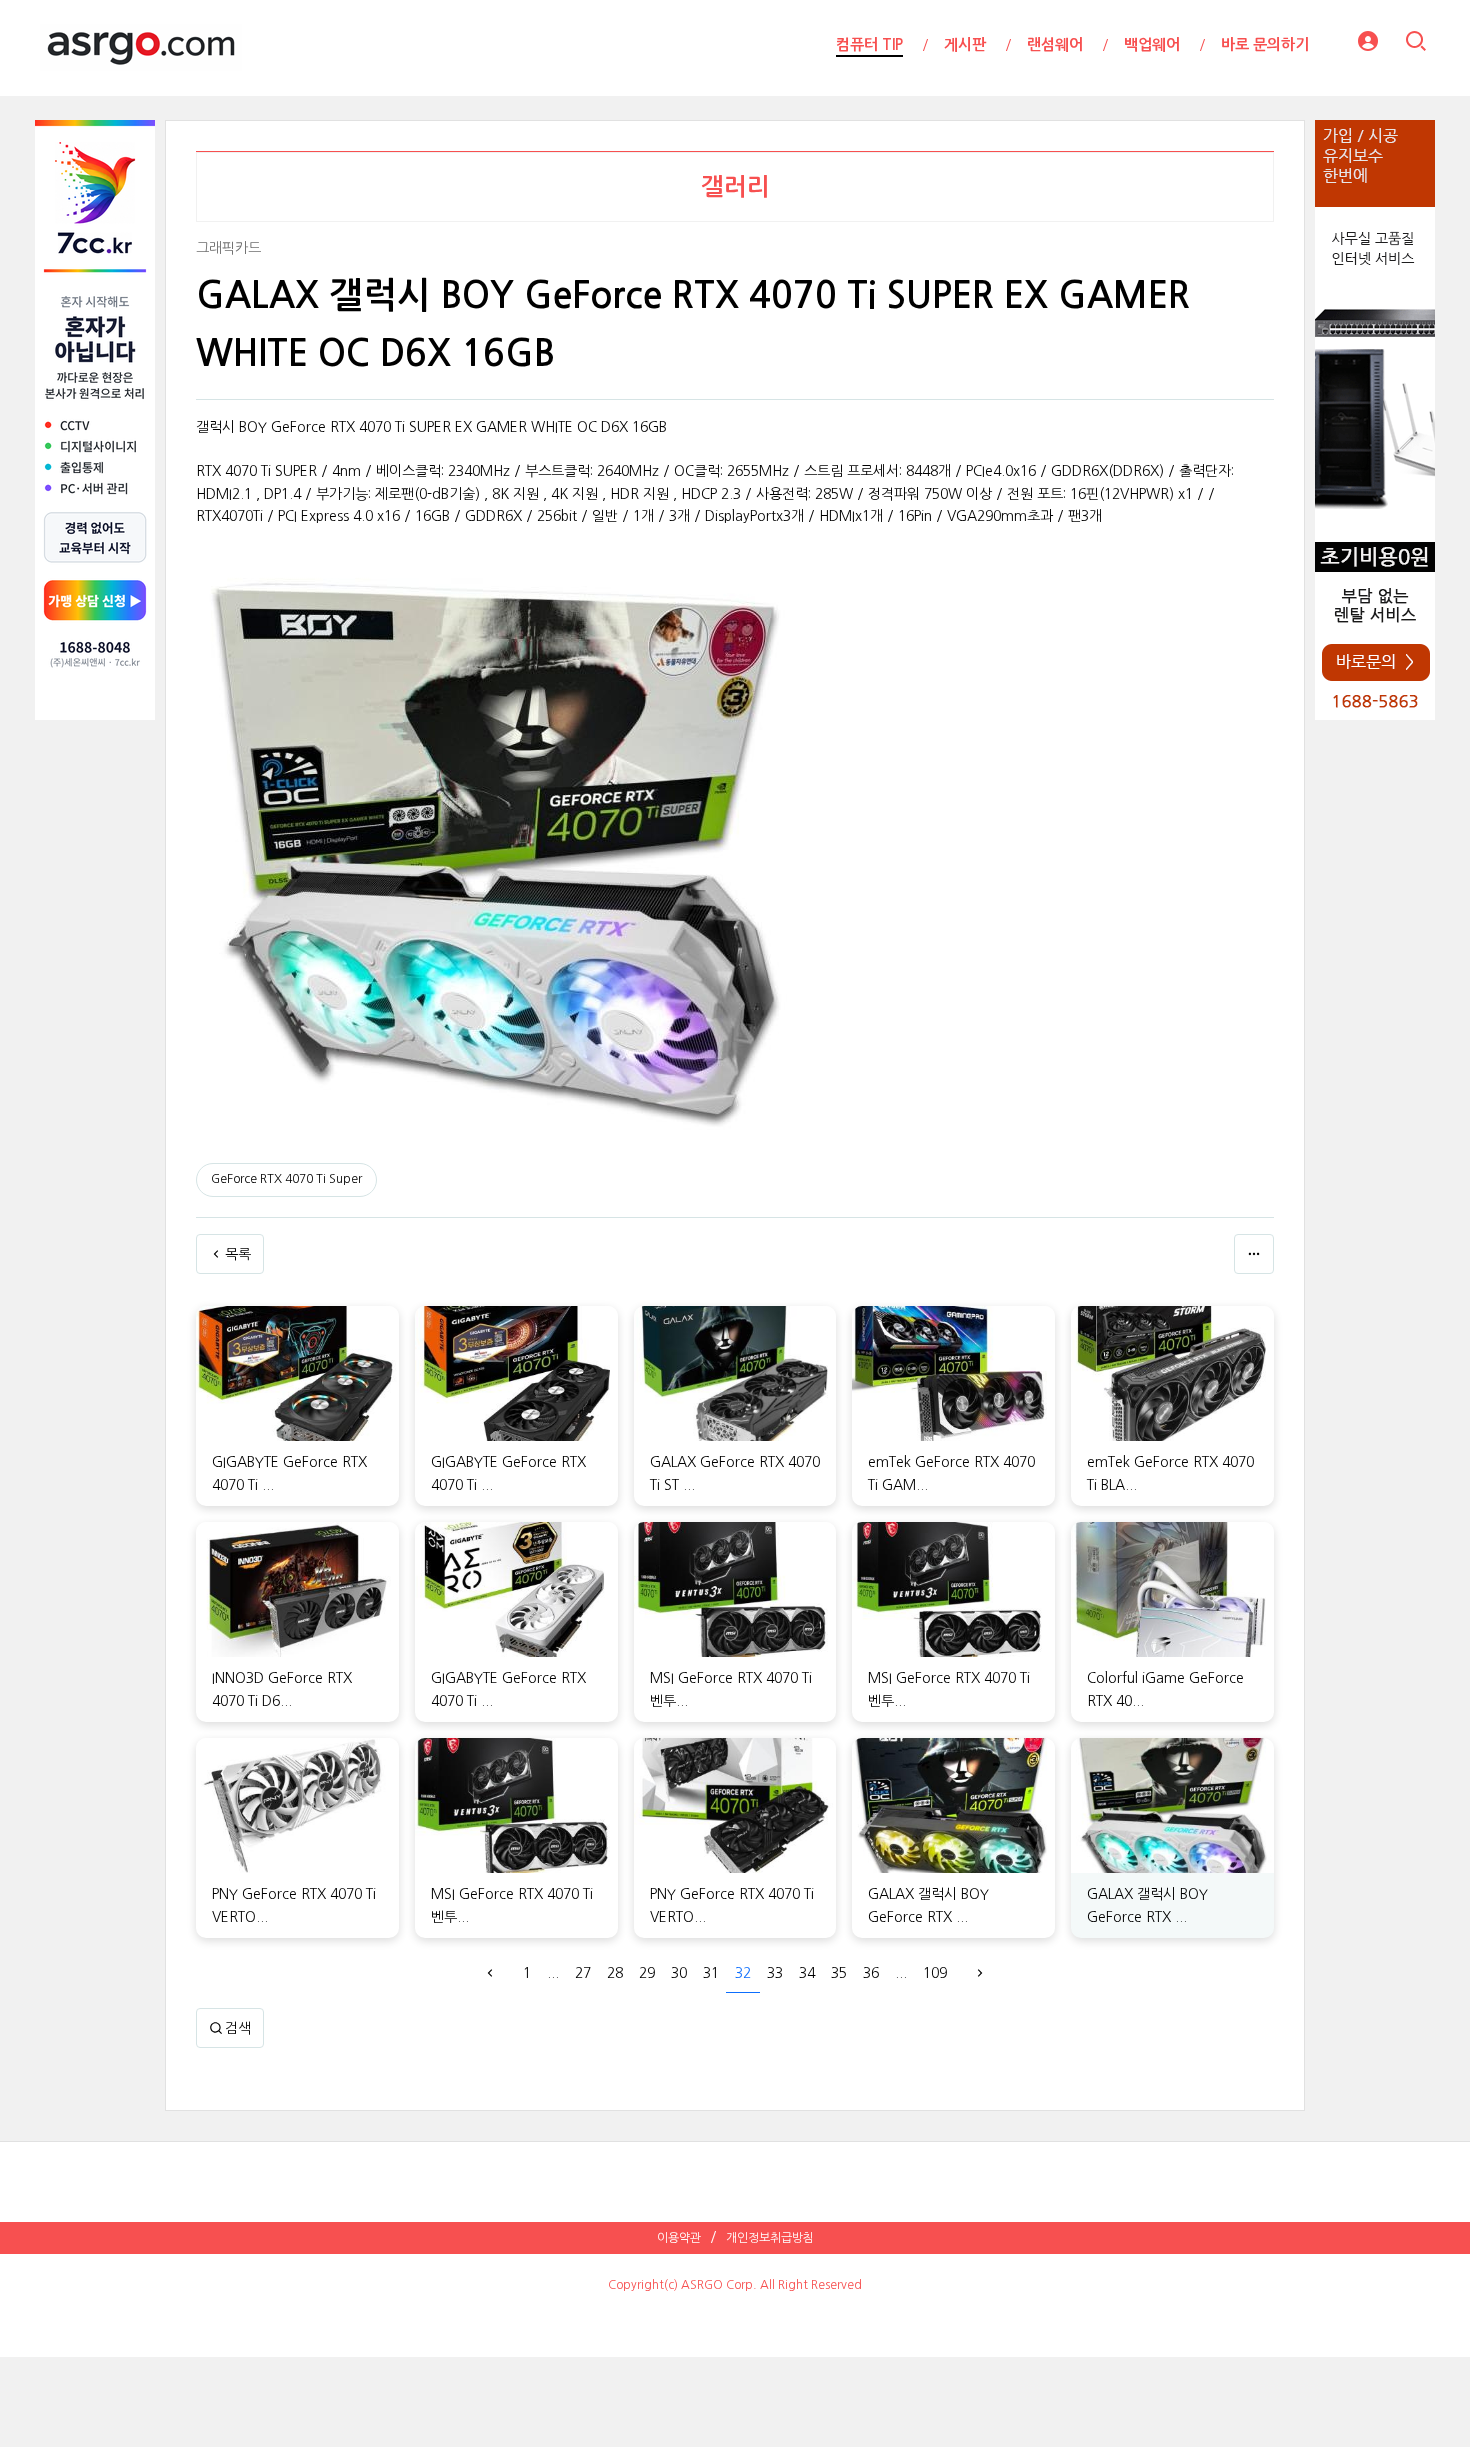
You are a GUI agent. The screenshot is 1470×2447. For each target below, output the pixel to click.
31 (711, 1973)
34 (807, 1973)
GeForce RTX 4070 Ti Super (286, 1179)
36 (871, 1973)
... (553, 1973)
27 (583, 1973)
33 (775, 1973)
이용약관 (679, 2238)
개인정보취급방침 (770, 2238)
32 (743, 1973)
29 (647, 1973)
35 (839, 1973)
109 (935, 1973)
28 (615, 1973)
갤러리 (735, 187)
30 (679, 1973)
